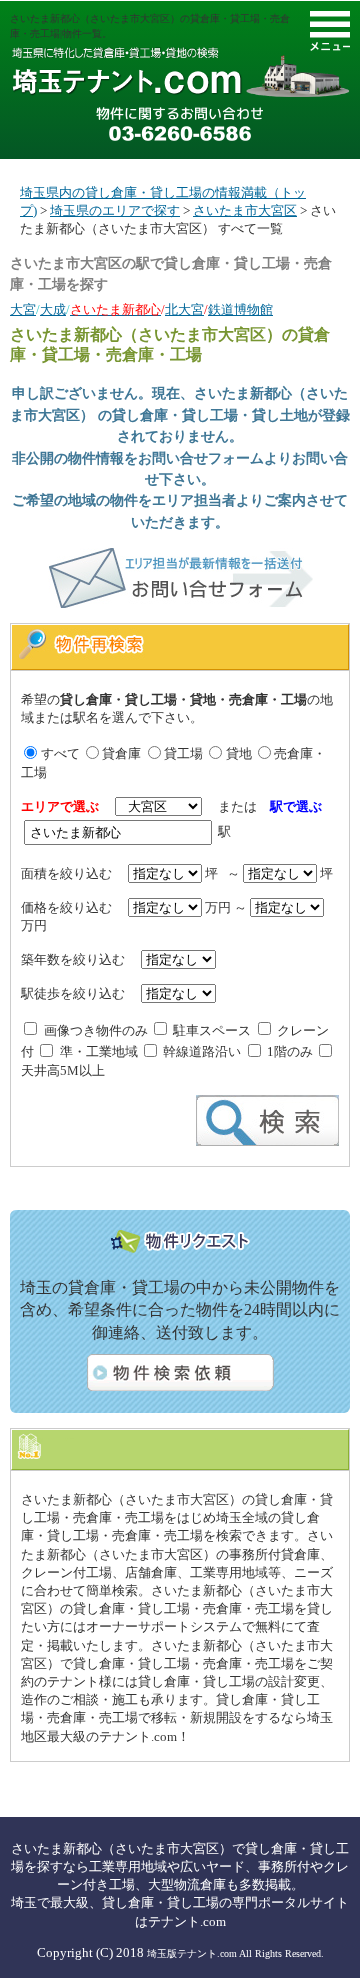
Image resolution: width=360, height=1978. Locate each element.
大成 (53, 309)
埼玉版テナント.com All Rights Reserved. (235, 1953)
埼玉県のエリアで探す (115, 210)
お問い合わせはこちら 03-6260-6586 (180, 124)
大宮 (23, 309)
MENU (330, 31)
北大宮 (184, 309)
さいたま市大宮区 (245, 210)
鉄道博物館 (240, 309)
